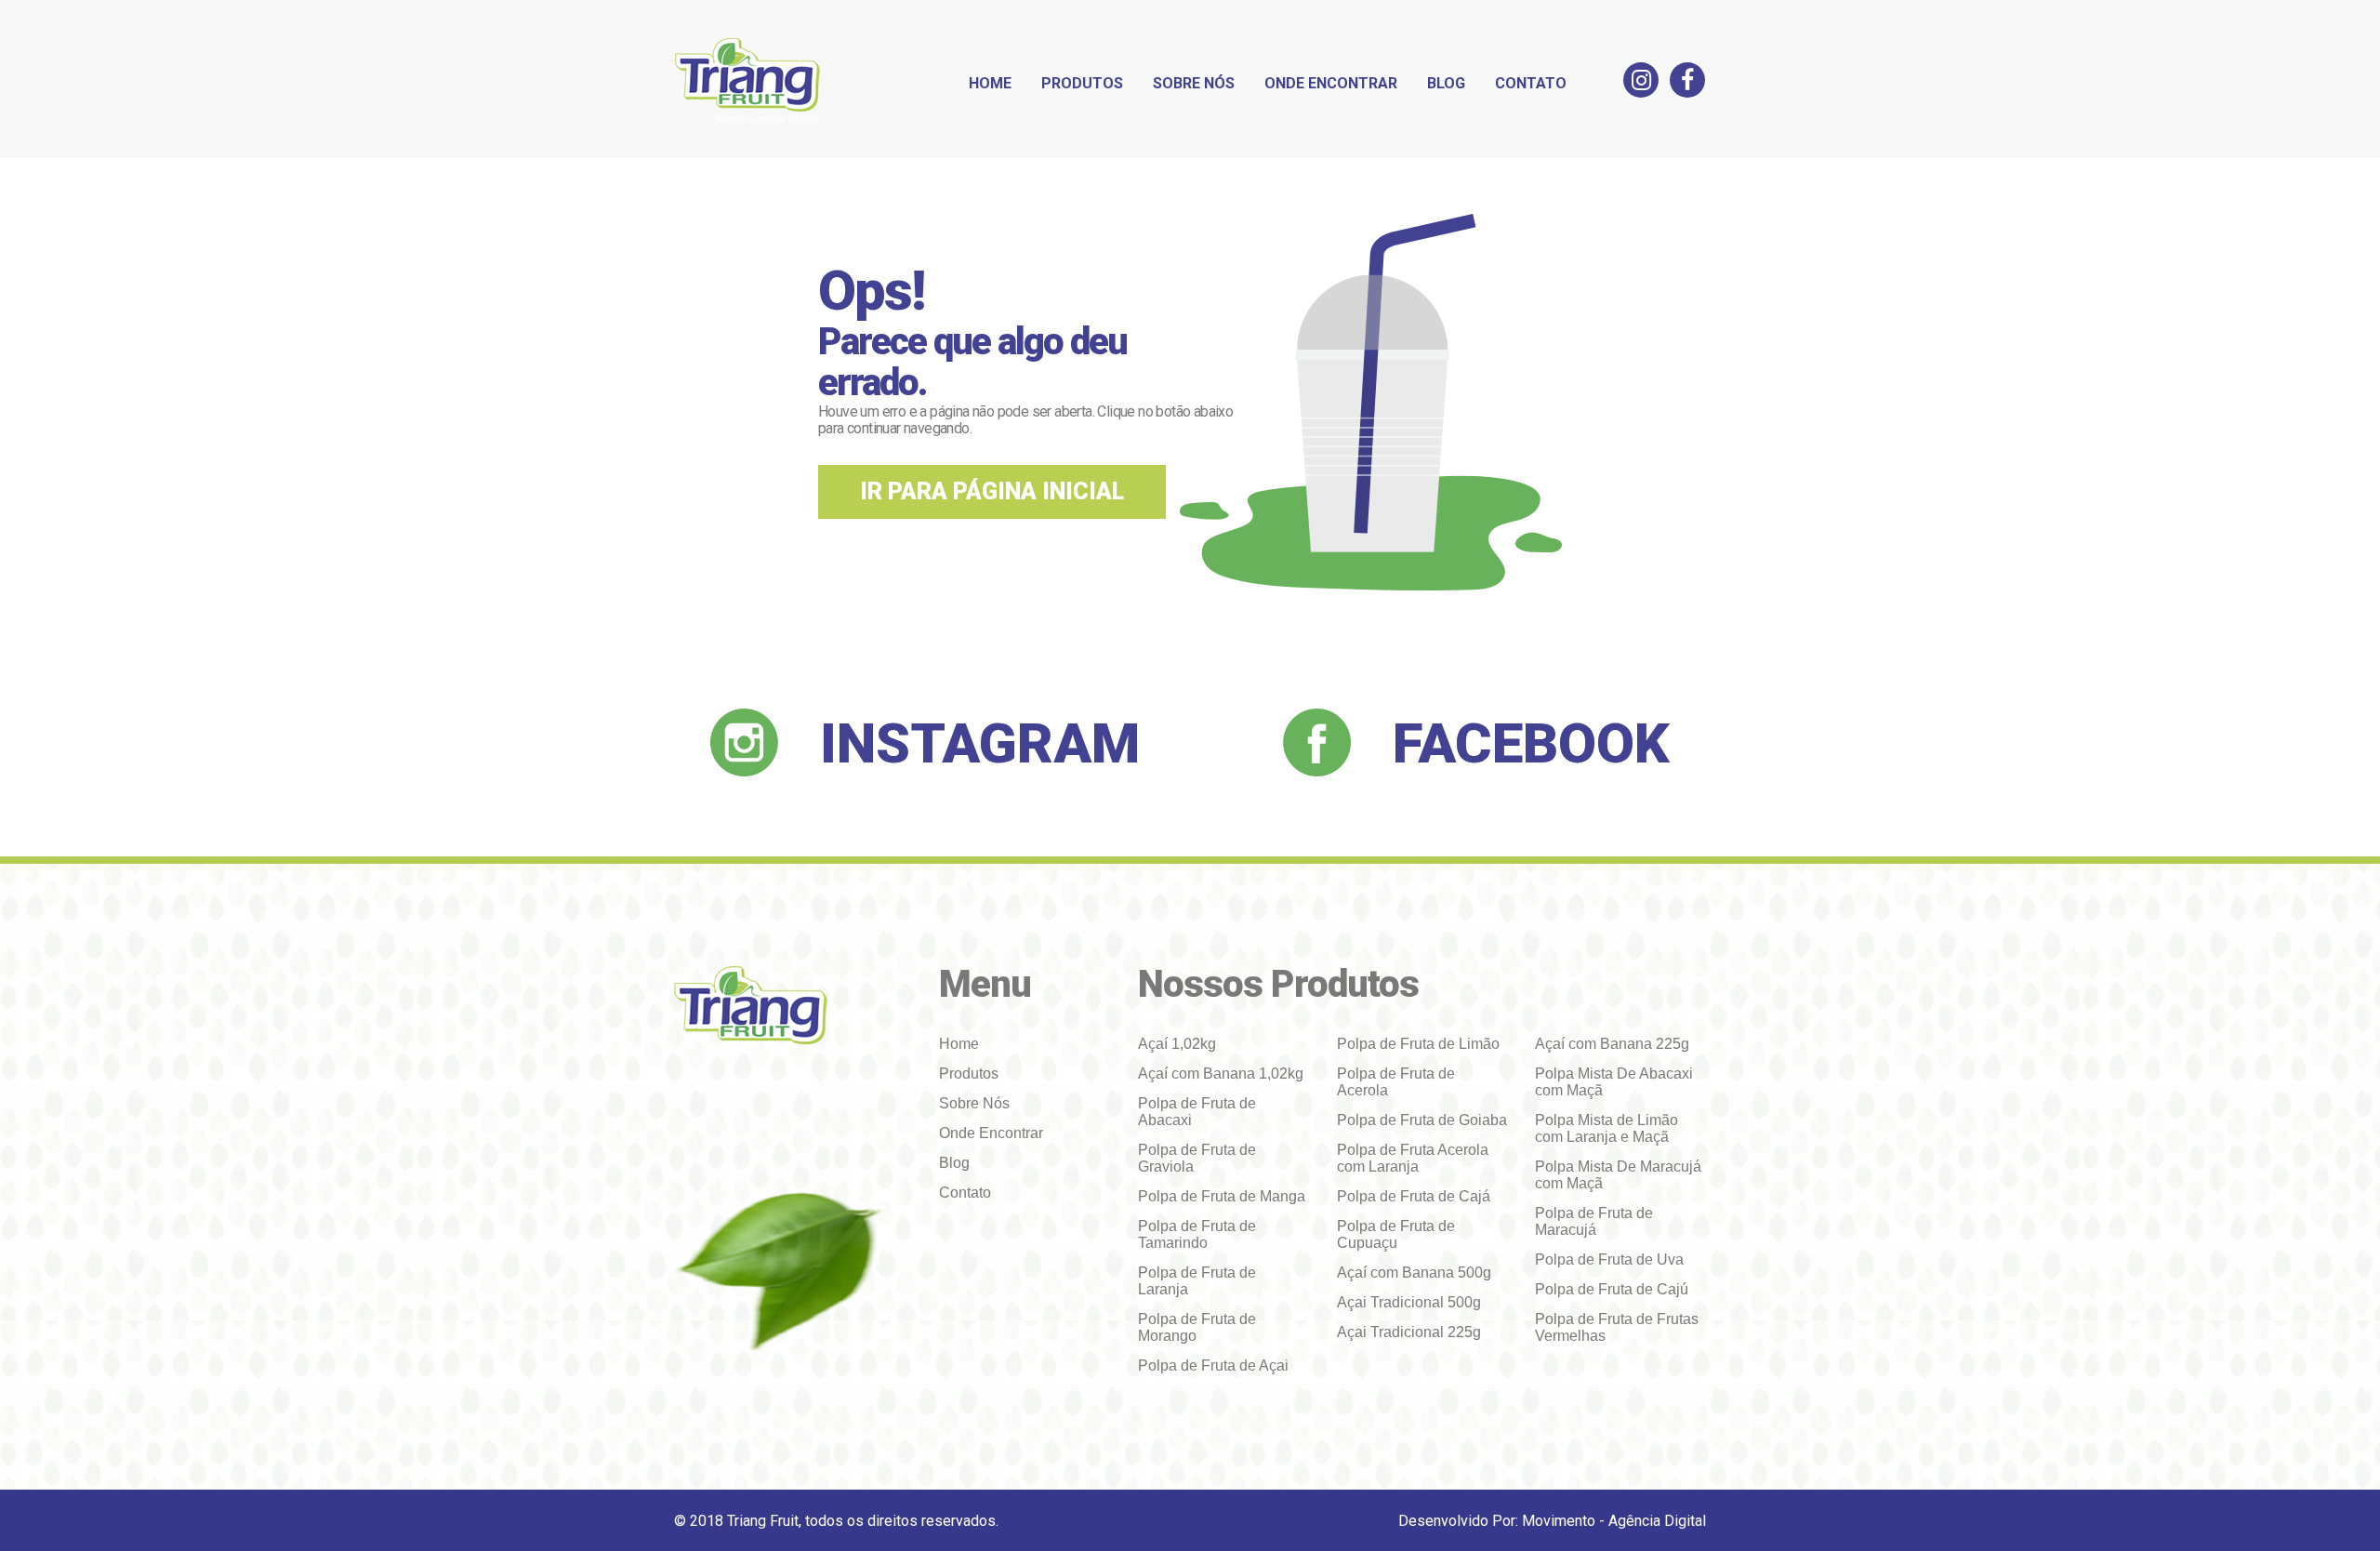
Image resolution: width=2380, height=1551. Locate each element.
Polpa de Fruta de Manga (1222, 1196)
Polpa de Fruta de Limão (1418, 1044)
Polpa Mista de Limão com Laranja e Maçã (1606, 1128)
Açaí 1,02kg (1177, 1044)
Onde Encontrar (1331, 83)
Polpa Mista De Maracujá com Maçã (1618, 1175)
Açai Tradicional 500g (1409, 1302)
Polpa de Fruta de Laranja (1197, 1281)
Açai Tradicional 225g (1409, 1332)
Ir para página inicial (992, 491)
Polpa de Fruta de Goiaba (1422, 1120)
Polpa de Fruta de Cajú (1612, 1289)
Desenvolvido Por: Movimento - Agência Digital (1552, 1521)
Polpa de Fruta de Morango (1197, 1327)
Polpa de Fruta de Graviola (1197, 1158)
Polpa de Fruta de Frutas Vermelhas (1617, 1327)
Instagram (980, 743)
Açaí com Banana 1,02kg (1221, 1074)
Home (990, 83)
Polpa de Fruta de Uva (1609, 1259)
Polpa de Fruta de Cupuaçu (1396, 1234)
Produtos (1082, 83)
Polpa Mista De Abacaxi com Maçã (1614, 1082)
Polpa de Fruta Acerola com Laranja (1413, 1158)
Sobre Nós (1194, 83)
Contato (1531, 83)
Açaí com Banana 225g (1612, 1044)
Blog (1446, 83)
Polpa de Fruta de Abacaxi (1197, 1112)
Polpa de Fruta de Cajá (1414, 1196)
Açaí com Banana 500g (1414, 1273)
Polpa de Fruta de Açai (1213, 1365)
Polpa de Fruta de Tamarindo (1197, 1234)
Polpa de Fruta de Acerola (1396, 1082)
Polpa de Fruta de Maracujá (1594, 1221)
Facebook (1531, 743)
